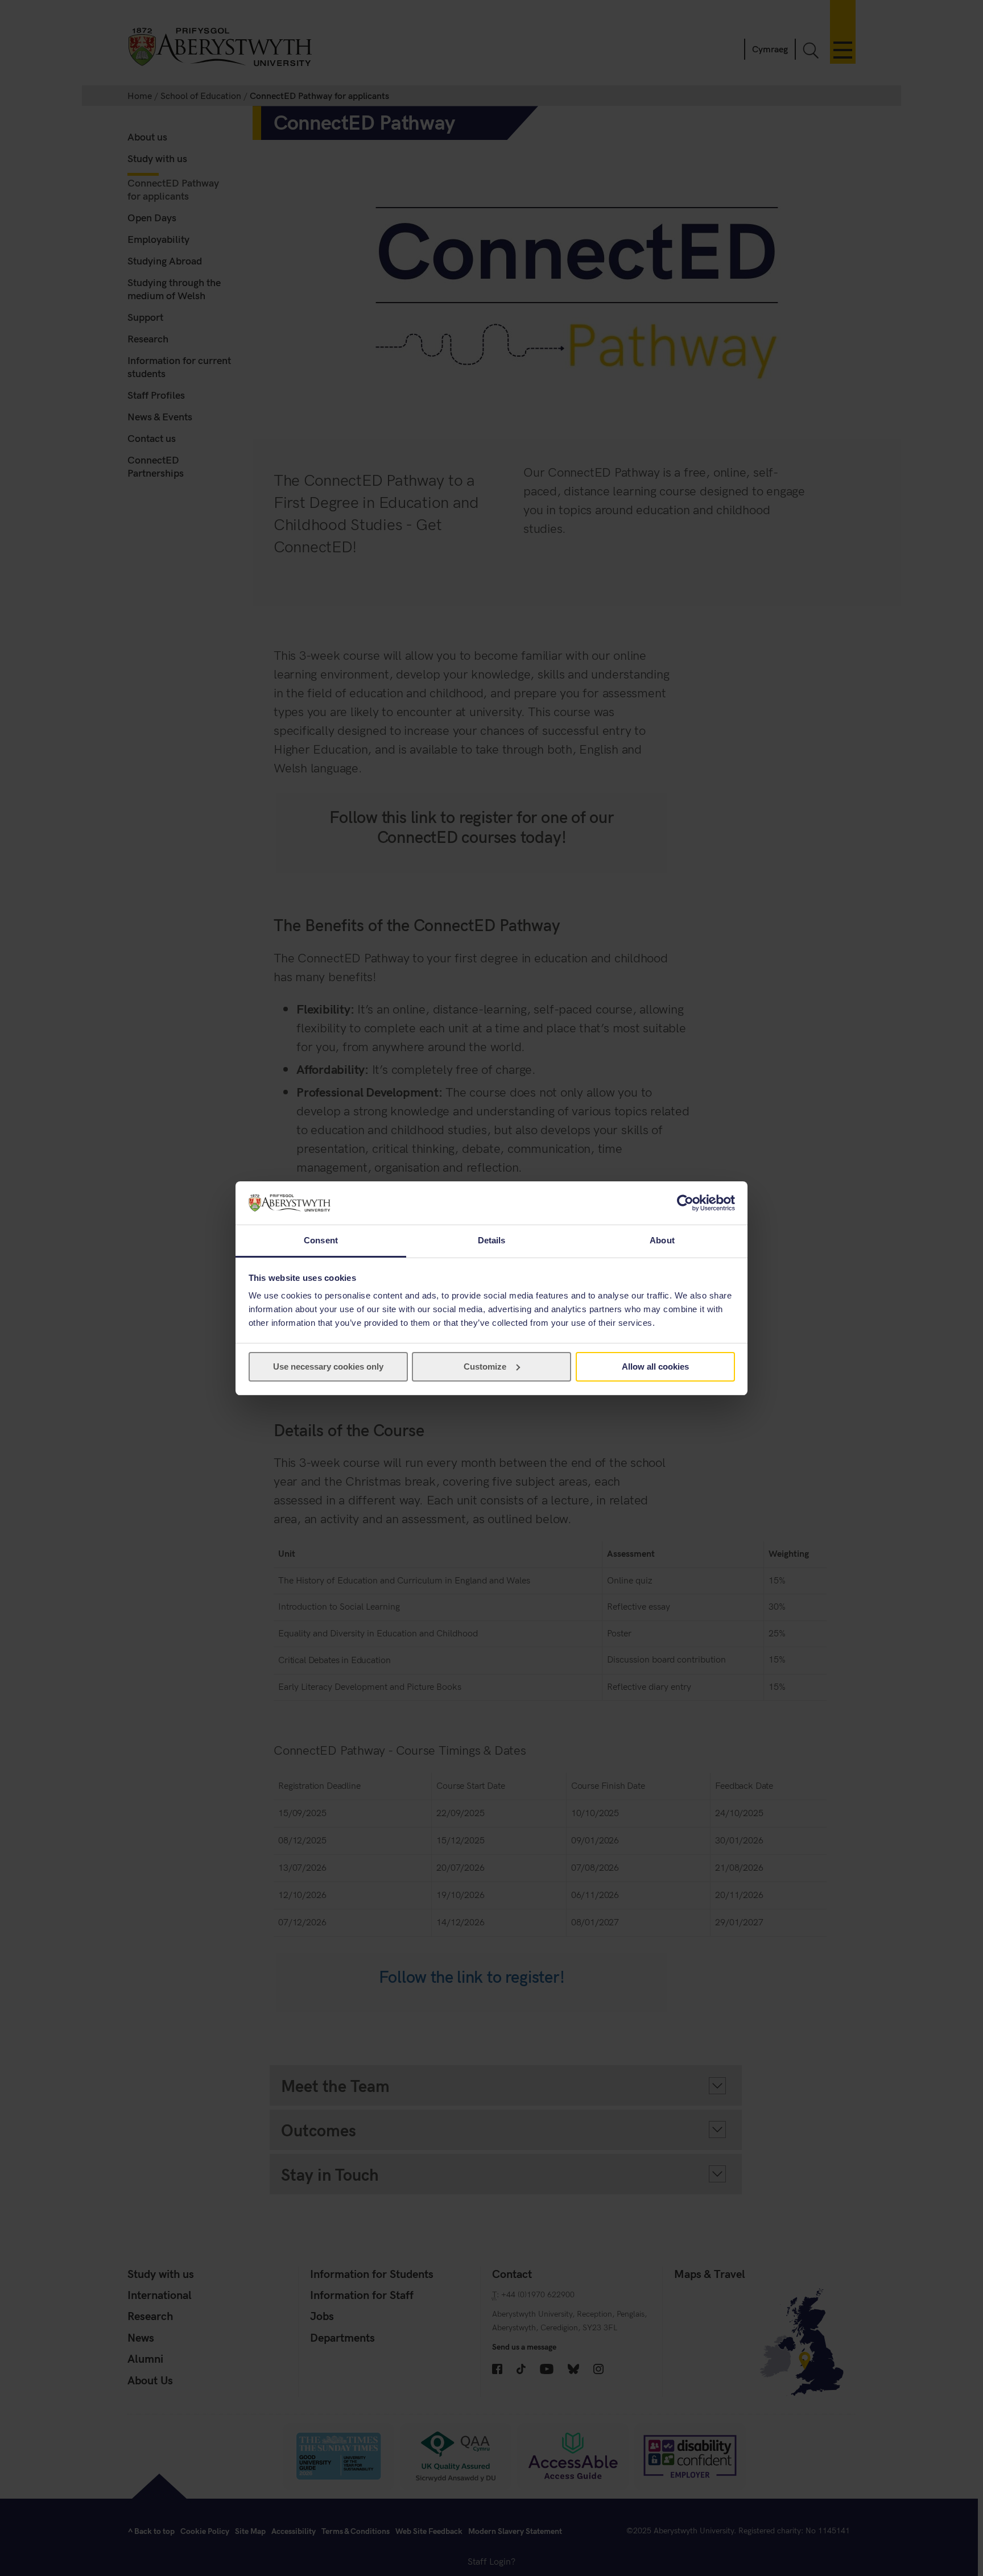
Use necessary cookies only (328, 1366)
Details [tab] (492, 1240)
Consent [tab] (321, 1240)
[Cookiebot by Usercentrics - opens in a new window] (685, 1203)
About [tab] (662, 1240)
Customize (485, 1366)
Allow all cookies (655, 1366)
